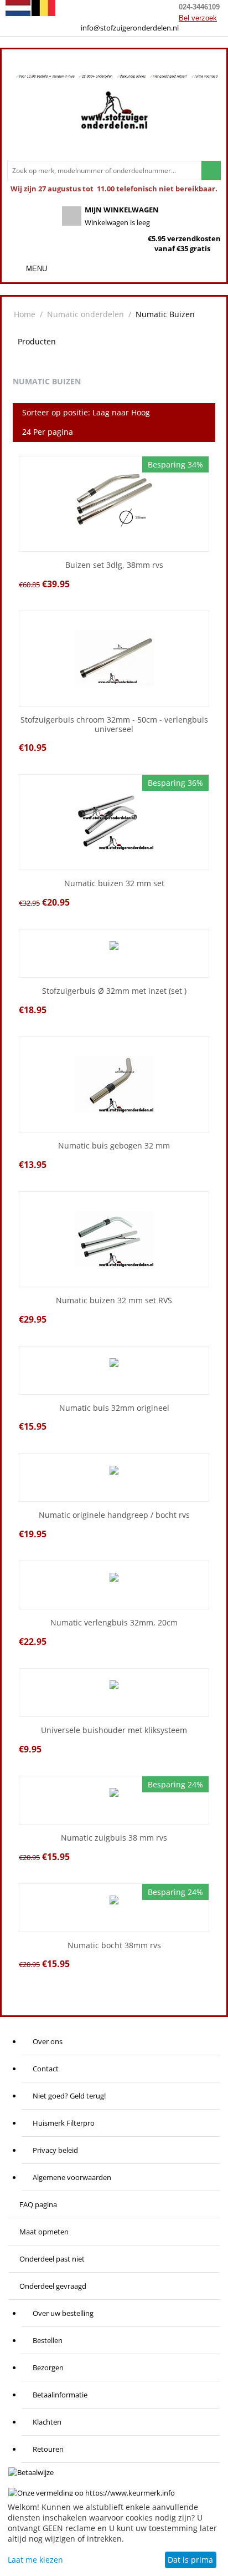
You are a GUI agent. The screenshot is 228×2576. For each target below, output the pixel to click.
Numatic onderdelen (85, 314)
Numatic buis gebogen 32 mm (114, 1146)
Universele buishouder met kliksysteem (114, 1731)
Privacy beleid (55, 2150)
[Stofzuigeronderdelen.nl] (114, 114)
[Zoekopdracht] (211, 171)
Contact (46, 2069)
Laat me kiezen (35, 2560)
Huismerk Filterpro (64, 2123)
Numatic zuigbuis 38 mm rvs (114, 1838)
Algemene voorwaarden (72, 2177)
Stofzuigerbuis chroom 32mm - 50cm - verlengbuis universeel (114, 725)
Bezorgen (48, 2367)
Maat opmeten (44, 2232)
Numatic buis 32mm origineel (114, 1408)
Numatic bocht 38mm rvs (114, 1946)
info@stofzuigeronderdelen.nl (130, 28)
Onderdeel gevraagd (53, 2286)
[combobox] (104, 171)
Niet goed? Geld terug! (69, 2096)
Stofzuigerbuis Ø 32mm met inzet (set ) (114, 991)
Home (25, 314)
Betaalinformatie (60, 2395)
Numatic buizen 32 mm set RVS (114, 1301)
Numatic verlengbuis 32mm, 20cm (114, 1623)
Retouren (48, 2449)
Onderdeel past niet (52, 2259)
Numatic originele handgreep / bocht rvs (114, 1515)
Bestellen (48, 2340)
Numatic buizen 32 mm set (114, 884)
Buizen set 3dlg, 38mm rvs (114, 565)
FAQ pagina (38, 2204)
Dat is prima (190, 2560)
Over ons (48, 2041)
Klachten (47, 2422)
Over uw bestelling (63, 2313)
